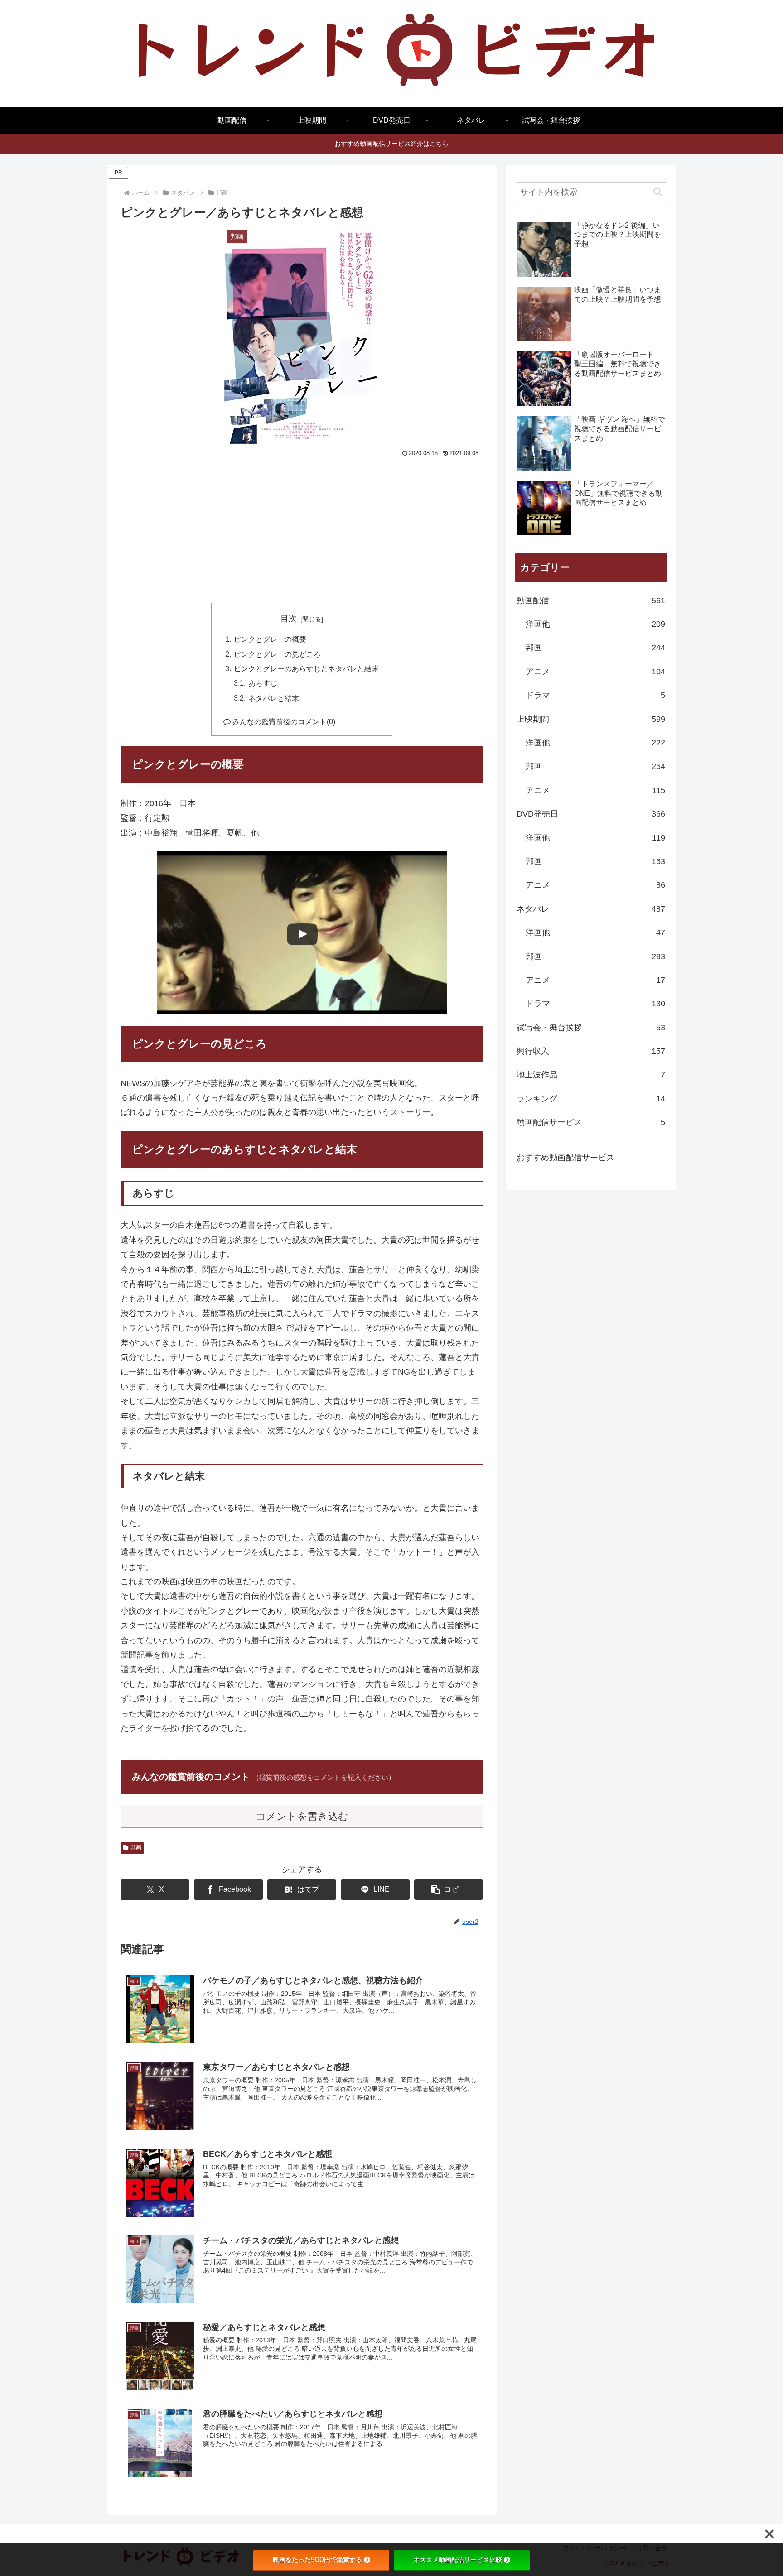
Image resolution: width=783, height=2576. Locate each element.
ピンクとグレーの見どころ (277, 654)
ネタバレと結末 (274, 698)
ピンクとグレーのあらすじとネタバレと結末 (306, 668)
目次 (289, 619)
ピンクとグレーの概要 (270, 639)
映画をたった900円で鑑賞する (317, 2560)
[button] (449, 1890)
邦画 (136, 1848)
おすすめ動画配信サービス (565, 1158)
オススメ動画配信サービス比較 (458, 2560)
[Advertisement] (302, 528)
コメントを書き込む (302, 1816)
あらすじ (263, 683)
